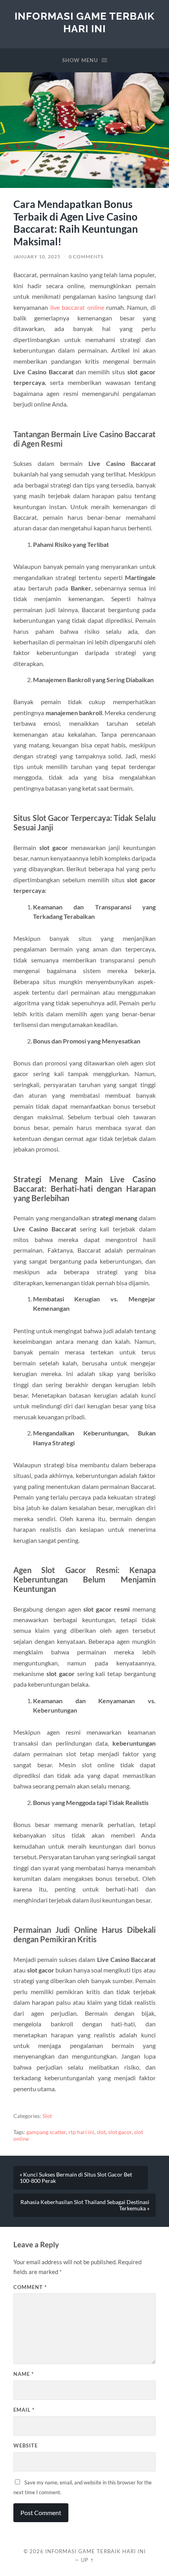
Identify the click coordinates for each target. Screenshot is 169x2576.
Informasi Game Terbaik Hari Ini (84, 22)
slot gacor (120, 2132)
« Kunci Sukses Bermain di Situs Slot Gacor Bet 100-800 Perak (76, 2178)
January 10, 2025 (37, 257)
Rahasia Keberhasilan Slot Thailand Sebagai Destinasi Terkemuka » (85, 2205)
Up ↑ (88, 2560)
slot (101, 2132)
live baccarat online (77, 307)
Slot (47, 2116)
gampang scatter (46, 2132)
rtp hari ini (81, 2132)
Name (24, 2374)
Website (26, 2445)
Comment (30, 2287)
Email (24, 2410)
